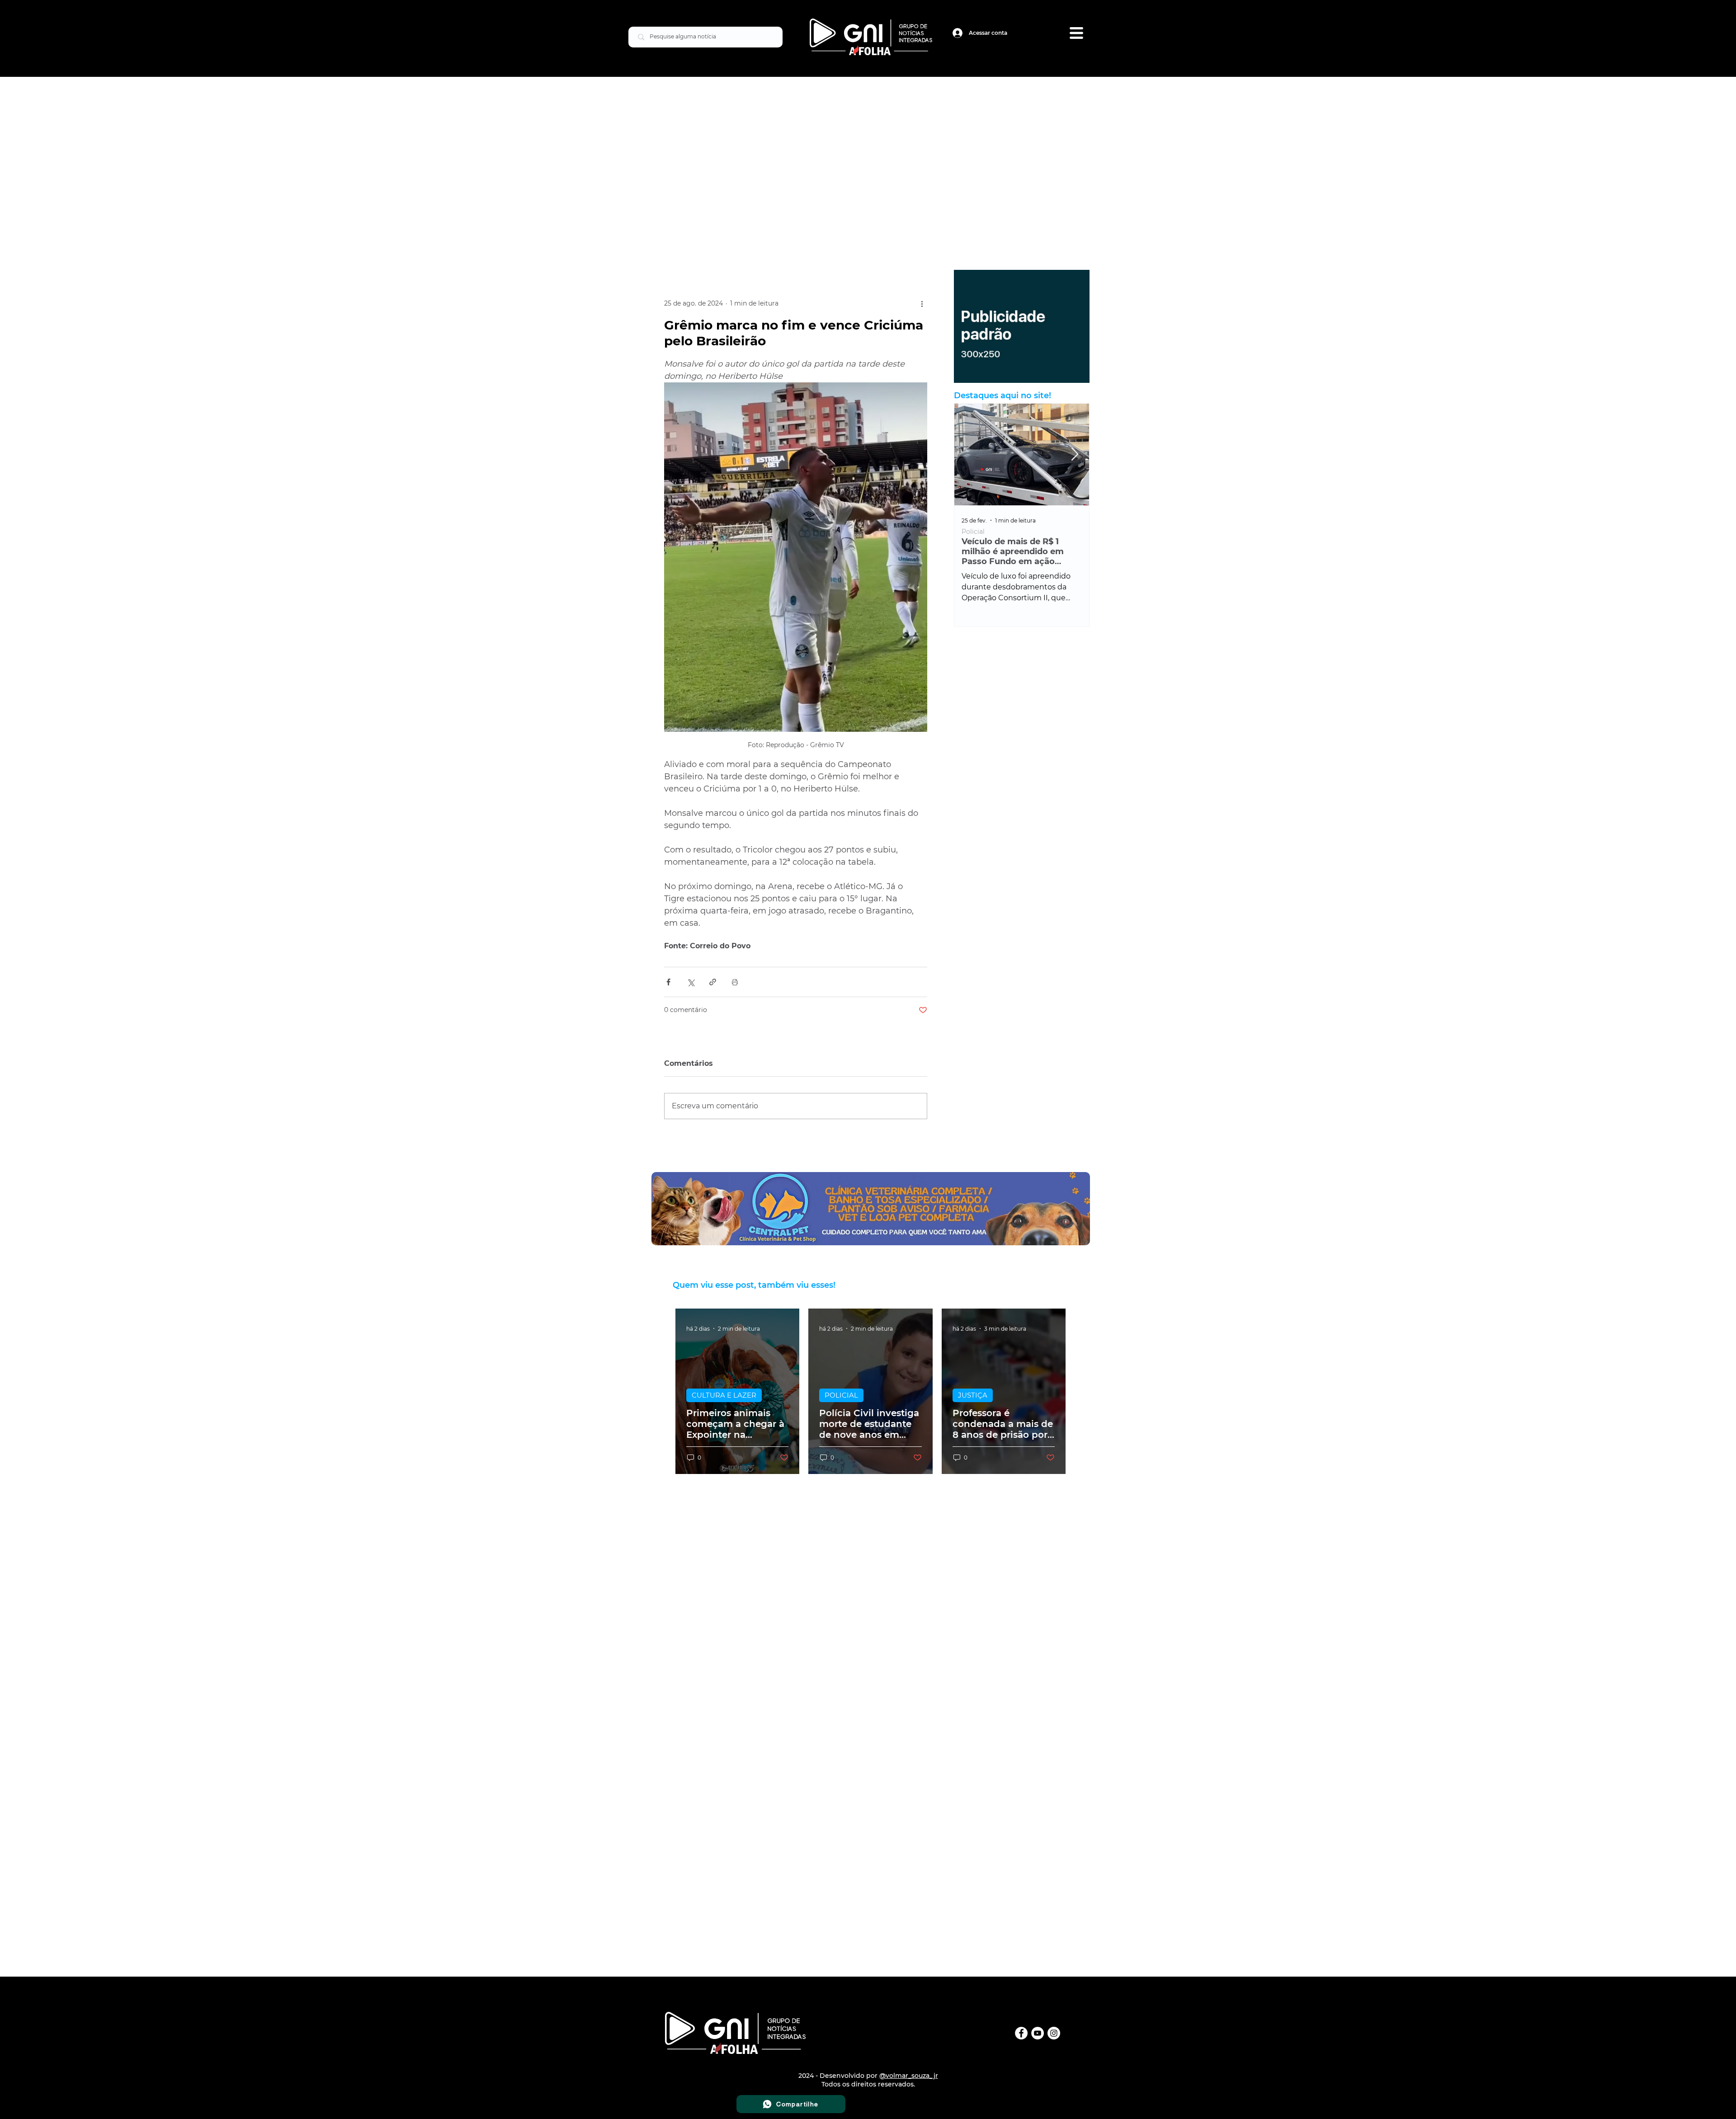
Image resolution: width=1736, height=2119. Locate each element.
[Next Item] (1075, 454)
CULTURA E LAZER (724, 1395)
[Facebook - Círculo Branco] (1021, 2033)
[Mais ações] (922, 304)
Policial (973, 532)
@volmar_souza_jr (909, 2076)
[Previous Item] (969, 454)
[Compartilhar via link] (713, 982)
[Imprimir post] (735, 982)
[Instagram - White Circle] (1054, 2033)
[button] (1076, 33)
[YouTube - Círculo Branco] (1038, 2033)
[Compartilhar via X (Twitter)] (691, 982)
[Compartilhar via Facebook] (668, 982)
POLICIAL (841, 1395)
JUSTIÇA (973, 1395)
